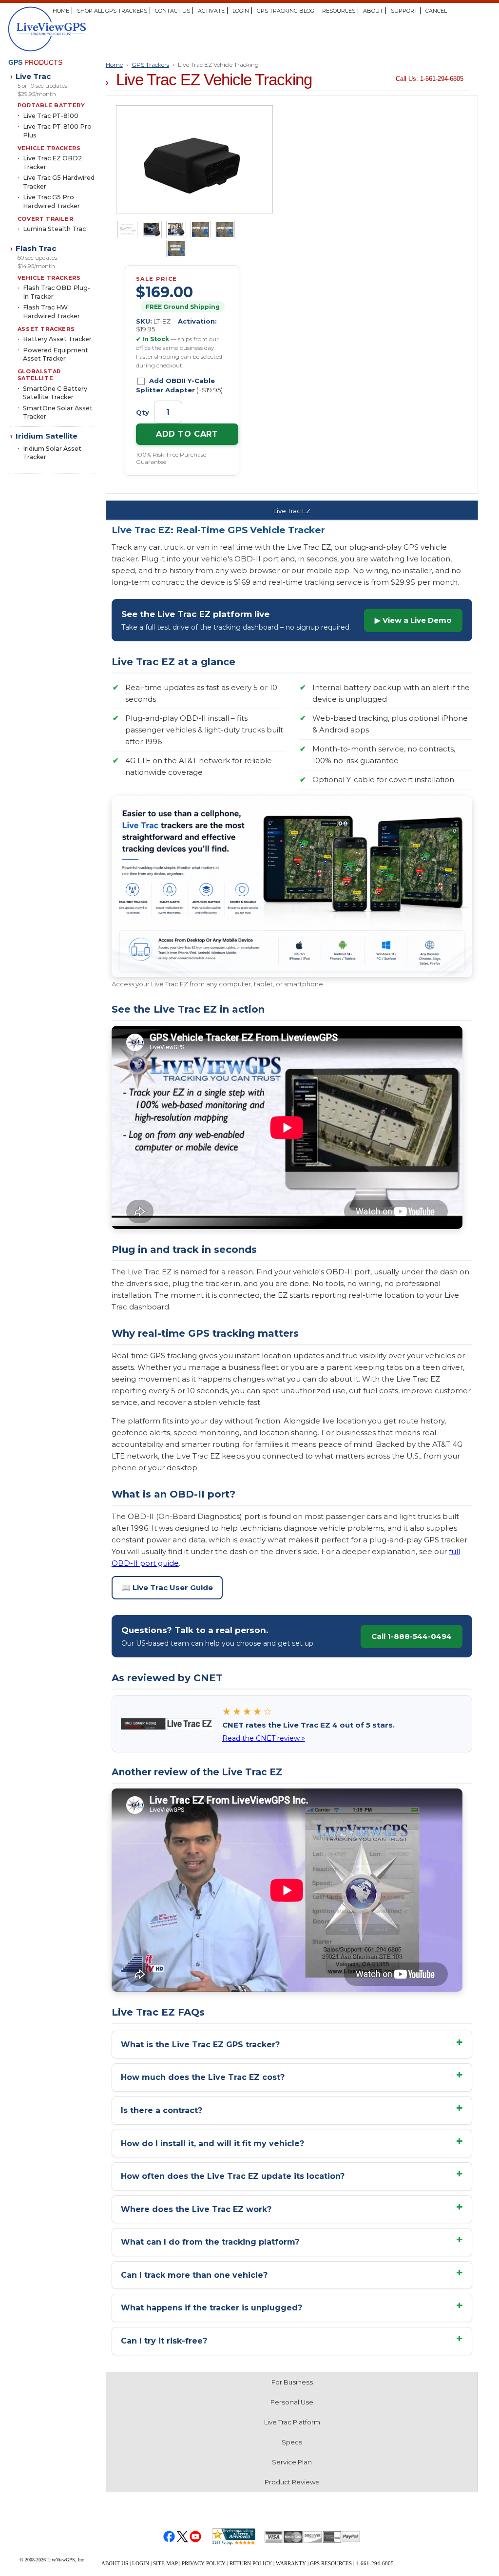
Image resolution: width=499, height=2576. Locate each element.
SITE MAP (165, 2563)
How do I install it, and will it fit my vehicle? (212, 2143)
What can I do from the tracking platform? (210, 2242)
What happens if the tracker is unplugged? (211, 2308)
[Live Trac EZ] (194, 159)
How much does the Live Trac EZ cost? (203, 2077)
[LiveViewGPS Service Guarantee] (176, 249)
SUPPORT (404, 11)
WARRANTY (291, 2563)
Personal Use (292, 2402)
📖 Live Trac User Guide (167, 1587)
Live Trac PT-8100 (51, 116)
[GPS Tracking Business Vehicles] (152, 230)
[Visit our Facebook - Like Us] (169, 2536)
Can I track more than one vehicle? (194, 2275)
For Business (292, 2382)
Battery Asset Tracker (57, 339)
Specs (292, 2442)
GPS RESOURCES (331, 2563)
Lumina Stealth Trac (54, 229)
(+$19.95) (179, 385)
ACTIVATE (211, 11)
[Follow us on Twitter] (182, 2536)
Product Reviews (292, 2482)
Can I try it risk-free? (164, 2341)
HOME (61, 11)
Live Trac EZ (292, 511)
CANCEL (436, 11)
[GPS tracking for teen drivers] (176, 230)
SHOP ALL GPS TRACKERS (112, 11)
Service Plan (292, 2462)
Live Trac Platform (292, 2422)
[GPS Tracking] (88, 29)
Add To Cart (187, 434)
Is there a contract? (162, 2110)
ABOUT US (115, 2563)
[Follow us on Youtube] (196, 2536)
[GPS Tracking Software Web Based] (201, 230)
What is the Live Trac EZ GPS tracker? (200, 2045)
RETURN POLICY (251, 2563)
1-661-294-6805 (375, 2563)
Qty (144, 412)
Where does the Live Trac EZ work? (196, 2209)
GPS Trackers (150, 65)
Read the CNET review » (264, 1738)
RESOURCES (339, 11)
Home (114, 65)
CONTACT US (173, 11)
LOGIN (241, 11)
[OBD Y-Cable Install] (127, 230)
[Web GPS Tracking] (225, 230)
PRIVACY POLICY (204, 2563)
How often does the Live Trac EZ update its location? (233, 2176)
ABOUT (373, 11)
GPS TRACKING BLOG (286, 11)
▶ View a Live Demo (413, 620)
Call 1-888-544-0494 (412, 1636)
